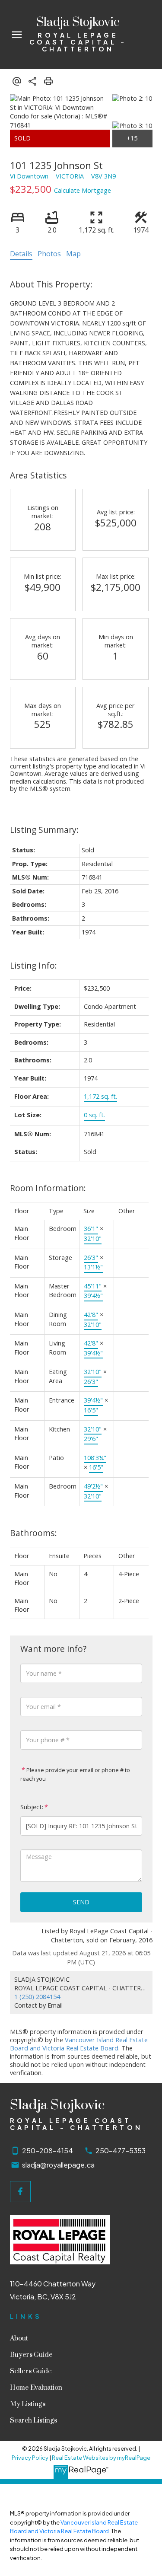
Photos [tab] (49, 254)
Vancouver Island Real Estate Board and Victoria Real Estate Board (79, 2044)
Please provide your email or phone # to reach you (75, 1774)
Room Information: (48, 1188)
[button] (21, 2192)
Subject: (32, 1807)
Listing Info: (33, 965)
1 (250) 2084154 (37, 1997)
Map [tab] (73, 254)
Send (81, 1902)
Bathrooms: (33, 1533)
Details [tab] (21, 254)
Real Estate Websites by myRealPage (101, 2458)
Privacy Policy (30, 2458)
